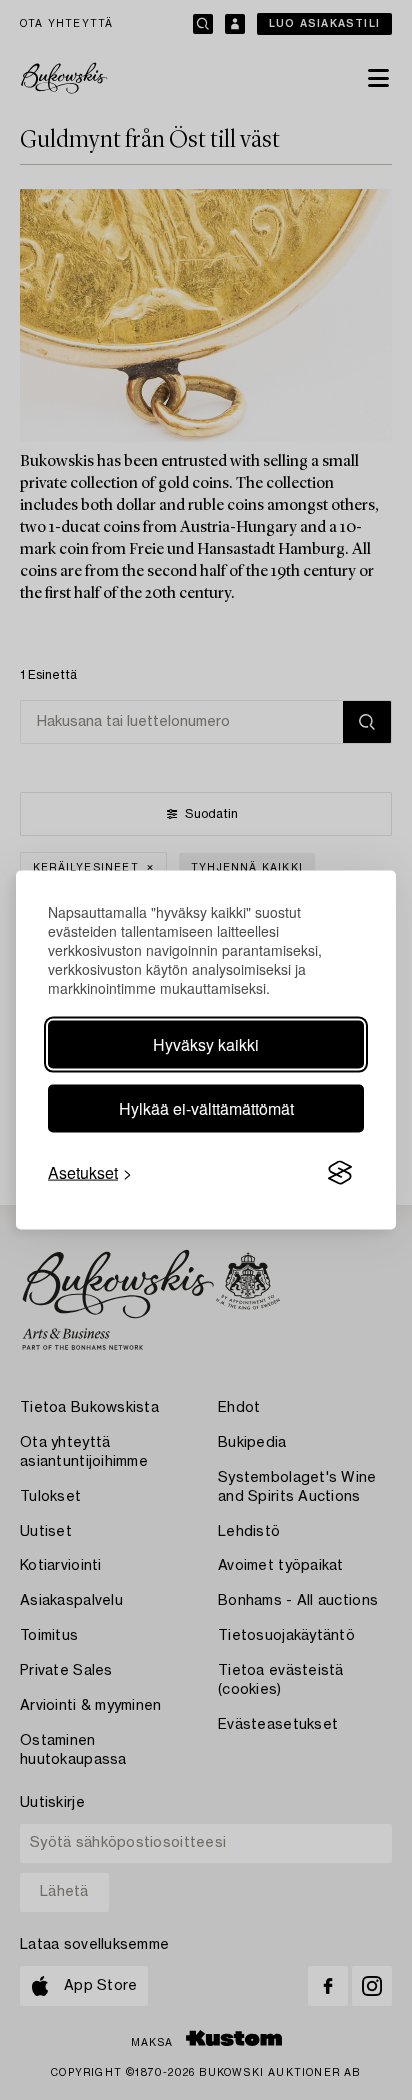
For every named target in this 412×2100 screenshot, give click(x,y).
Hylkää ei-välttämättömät (206, 1108)
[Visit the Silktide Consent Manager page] (340, 1173)
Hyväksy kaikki (206, 1044)
